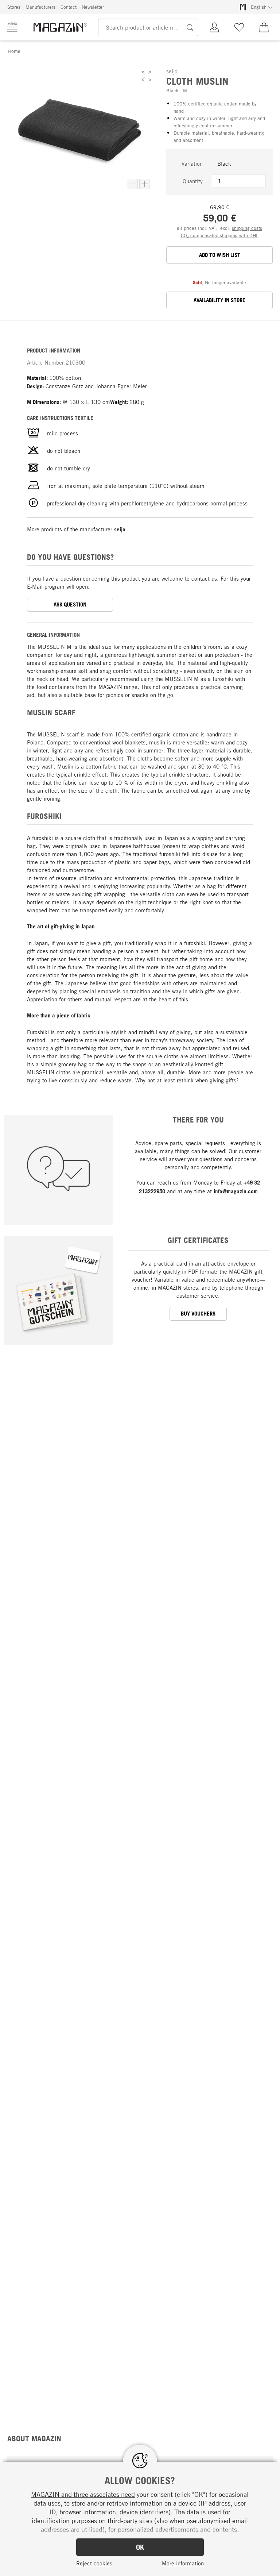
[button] (147, 76)
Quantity (193, 181)
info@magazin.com (236, 1191)
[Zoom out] (133, 184)
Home (14, 51)
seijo (120, 529)
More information (183, 2563)
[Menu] (12, 27)
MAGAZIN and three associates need (83, 2494)
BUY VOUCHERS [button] (198, 1314)
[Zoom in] (144, 184)
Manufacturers (40, 7)
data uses (47, 2503)
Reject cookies (94, 2563)
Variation (192, 163)
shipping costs (247, 228)
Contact (69, 7)
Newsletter (93, 7)
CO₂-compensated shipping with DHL (220, 235)
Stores (14, 7)
